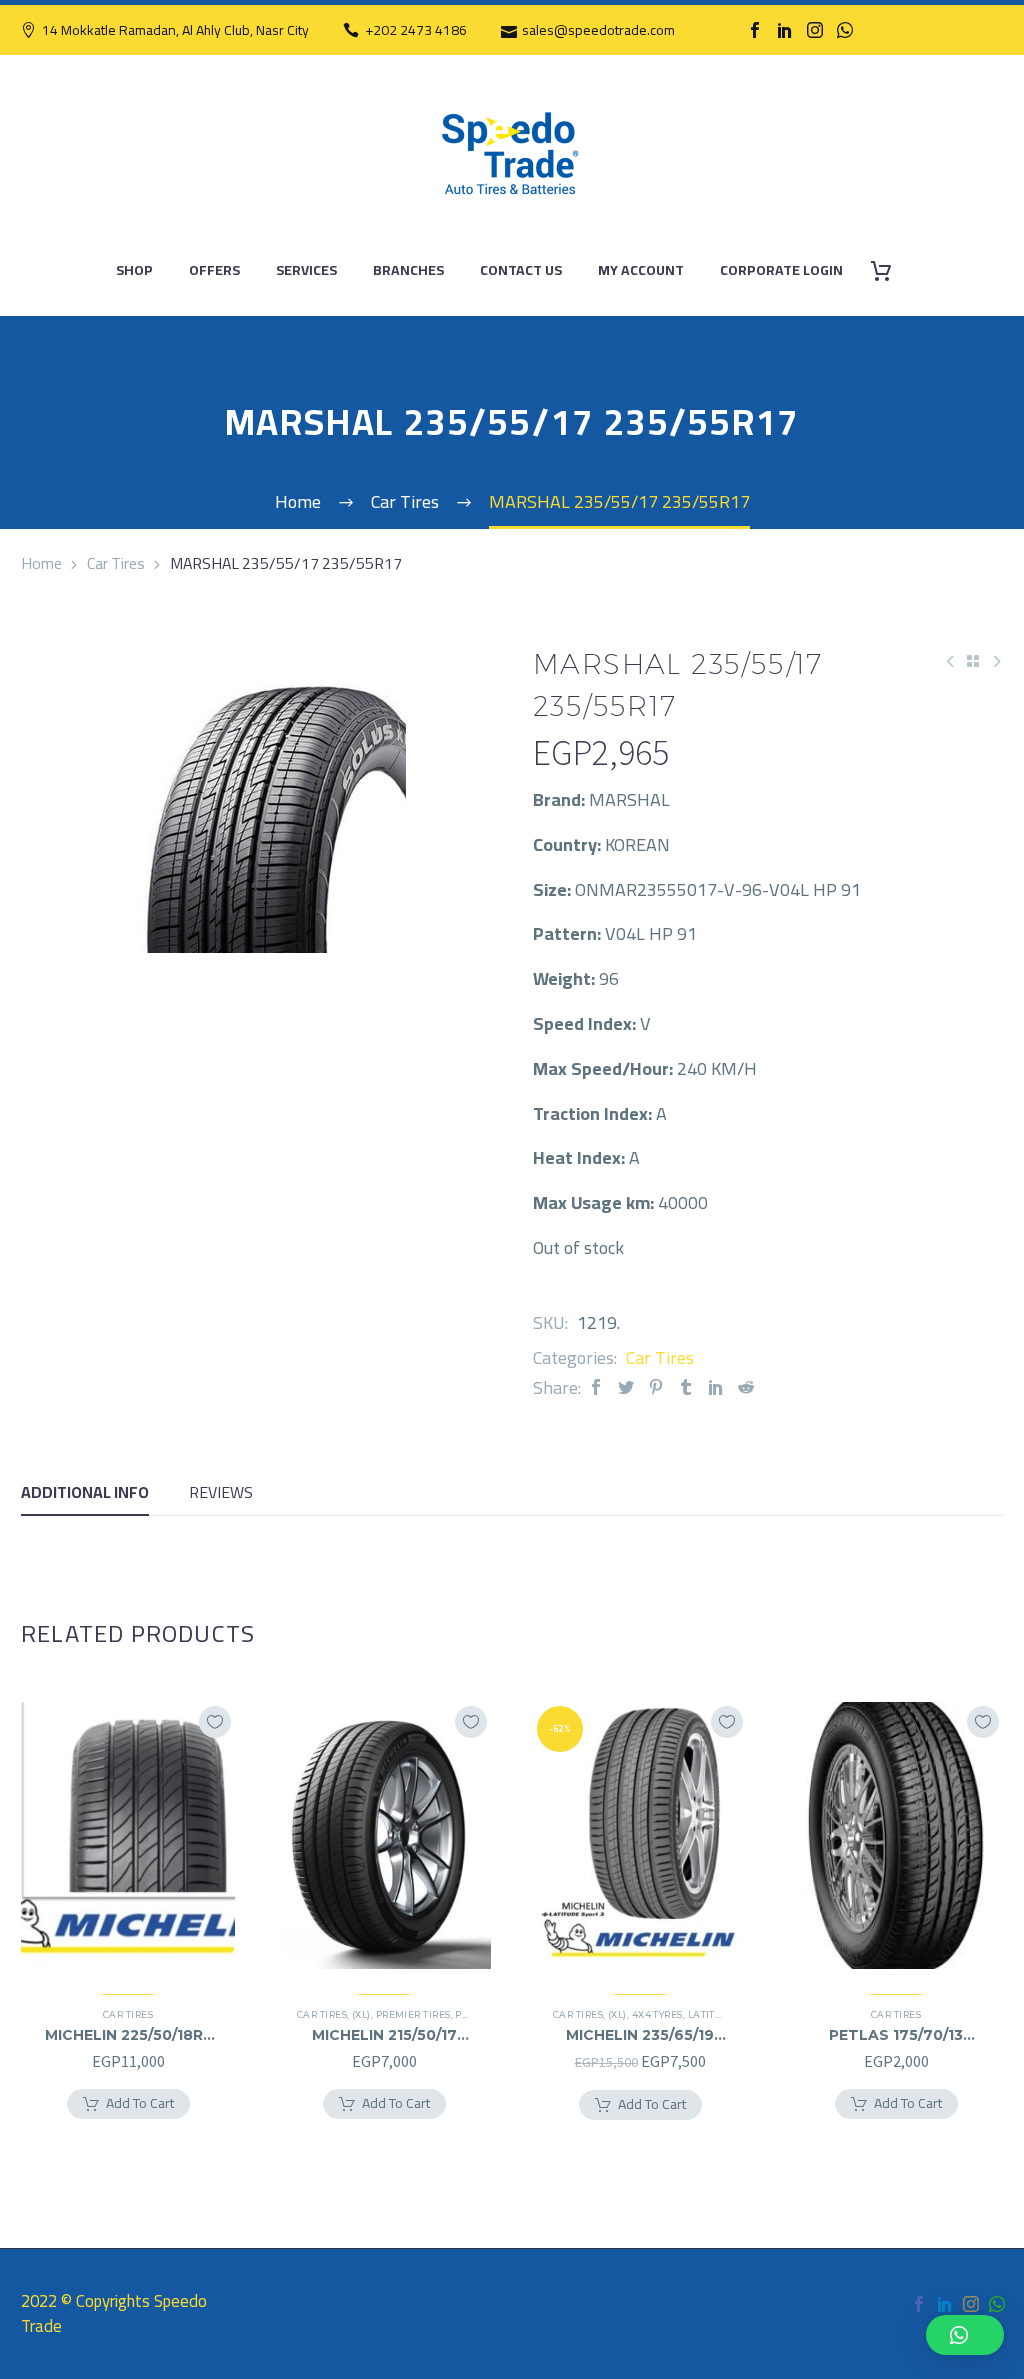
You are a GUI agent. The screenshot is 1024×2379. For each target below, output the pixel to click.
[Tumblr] (686, 1387)
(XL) (361, 2014)
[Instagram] (815, 30)
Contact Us (521, 270)
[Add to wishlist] (215, 1722)
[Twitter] (626, 1387)
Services (306, 270)
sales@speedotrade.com (598, 30)
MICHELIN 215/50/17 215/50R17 (384, 2035)
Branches (408, 270)
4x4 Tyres (657, 2014)
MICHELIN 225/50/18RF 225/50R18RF (128, 2035)
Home (41, 563)
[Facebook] (755, 30)
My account (641, 270)
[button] (965, 2335)
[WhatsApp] (845, 30)
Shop (134, 270)
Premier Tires (413, 2014)
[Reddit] (746, 1387)
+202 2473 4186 (416, 30)
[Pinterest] (656, 1387)
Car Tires (116, 563)
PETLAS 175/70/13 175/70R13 (896, 2035)
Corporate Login (781, 270)
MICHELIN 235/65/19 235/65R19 (640, 2035)
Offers (214, 270)
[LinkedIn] (785, 30)
